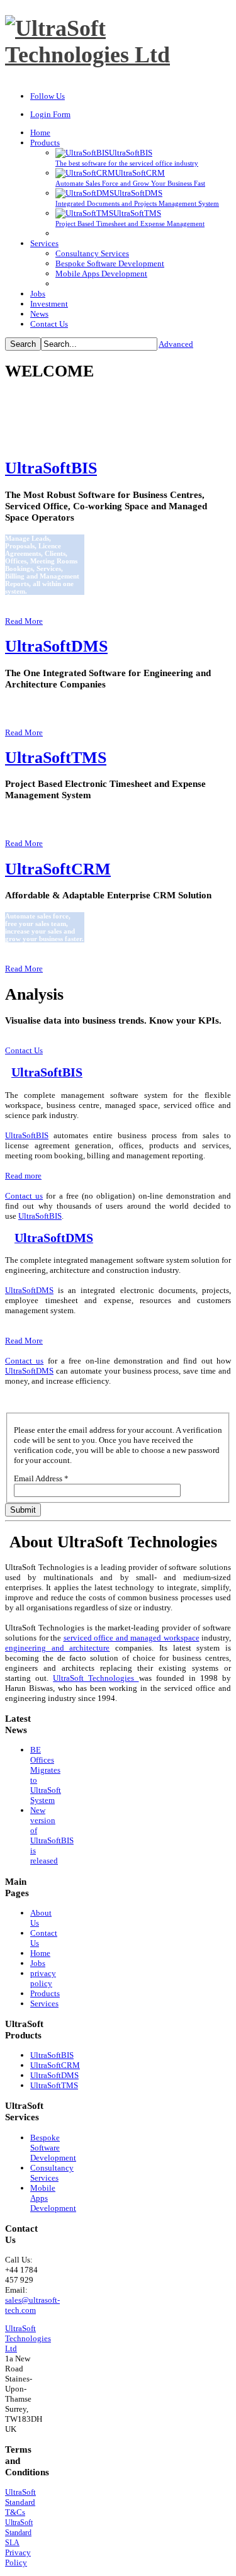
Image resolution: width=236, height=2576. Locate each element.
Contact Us (24, 1050)
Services (44, 2003)
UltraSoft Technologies (96, 1678)
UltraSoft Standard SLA (19, 2533)
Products (45, 1993)
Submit (23, 1510)
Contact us (24, 1196)
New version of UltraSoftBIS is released (52, 1835)
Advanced (176, 344)
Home (40, 1953)
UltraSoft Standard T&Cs (20, 2502)
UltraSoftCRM (58, 869)
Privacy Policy (18, 2557)
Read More (24, 621)
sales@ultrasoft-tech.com (32, 2305)
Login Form (50, 114)
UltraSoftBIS (51, 468)
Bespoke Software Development (53, 2148)
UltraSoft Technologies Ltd (28, 2338)
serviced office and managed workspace (132, 1638)
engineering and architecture (57, 1648)
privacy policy (43, 1978)
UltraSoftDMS (56, 646)
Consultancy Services (52, 2173)
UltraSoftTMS (56, 758)
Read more (23, 1176)
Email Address (41, 1478)
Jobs (38, 1963)
